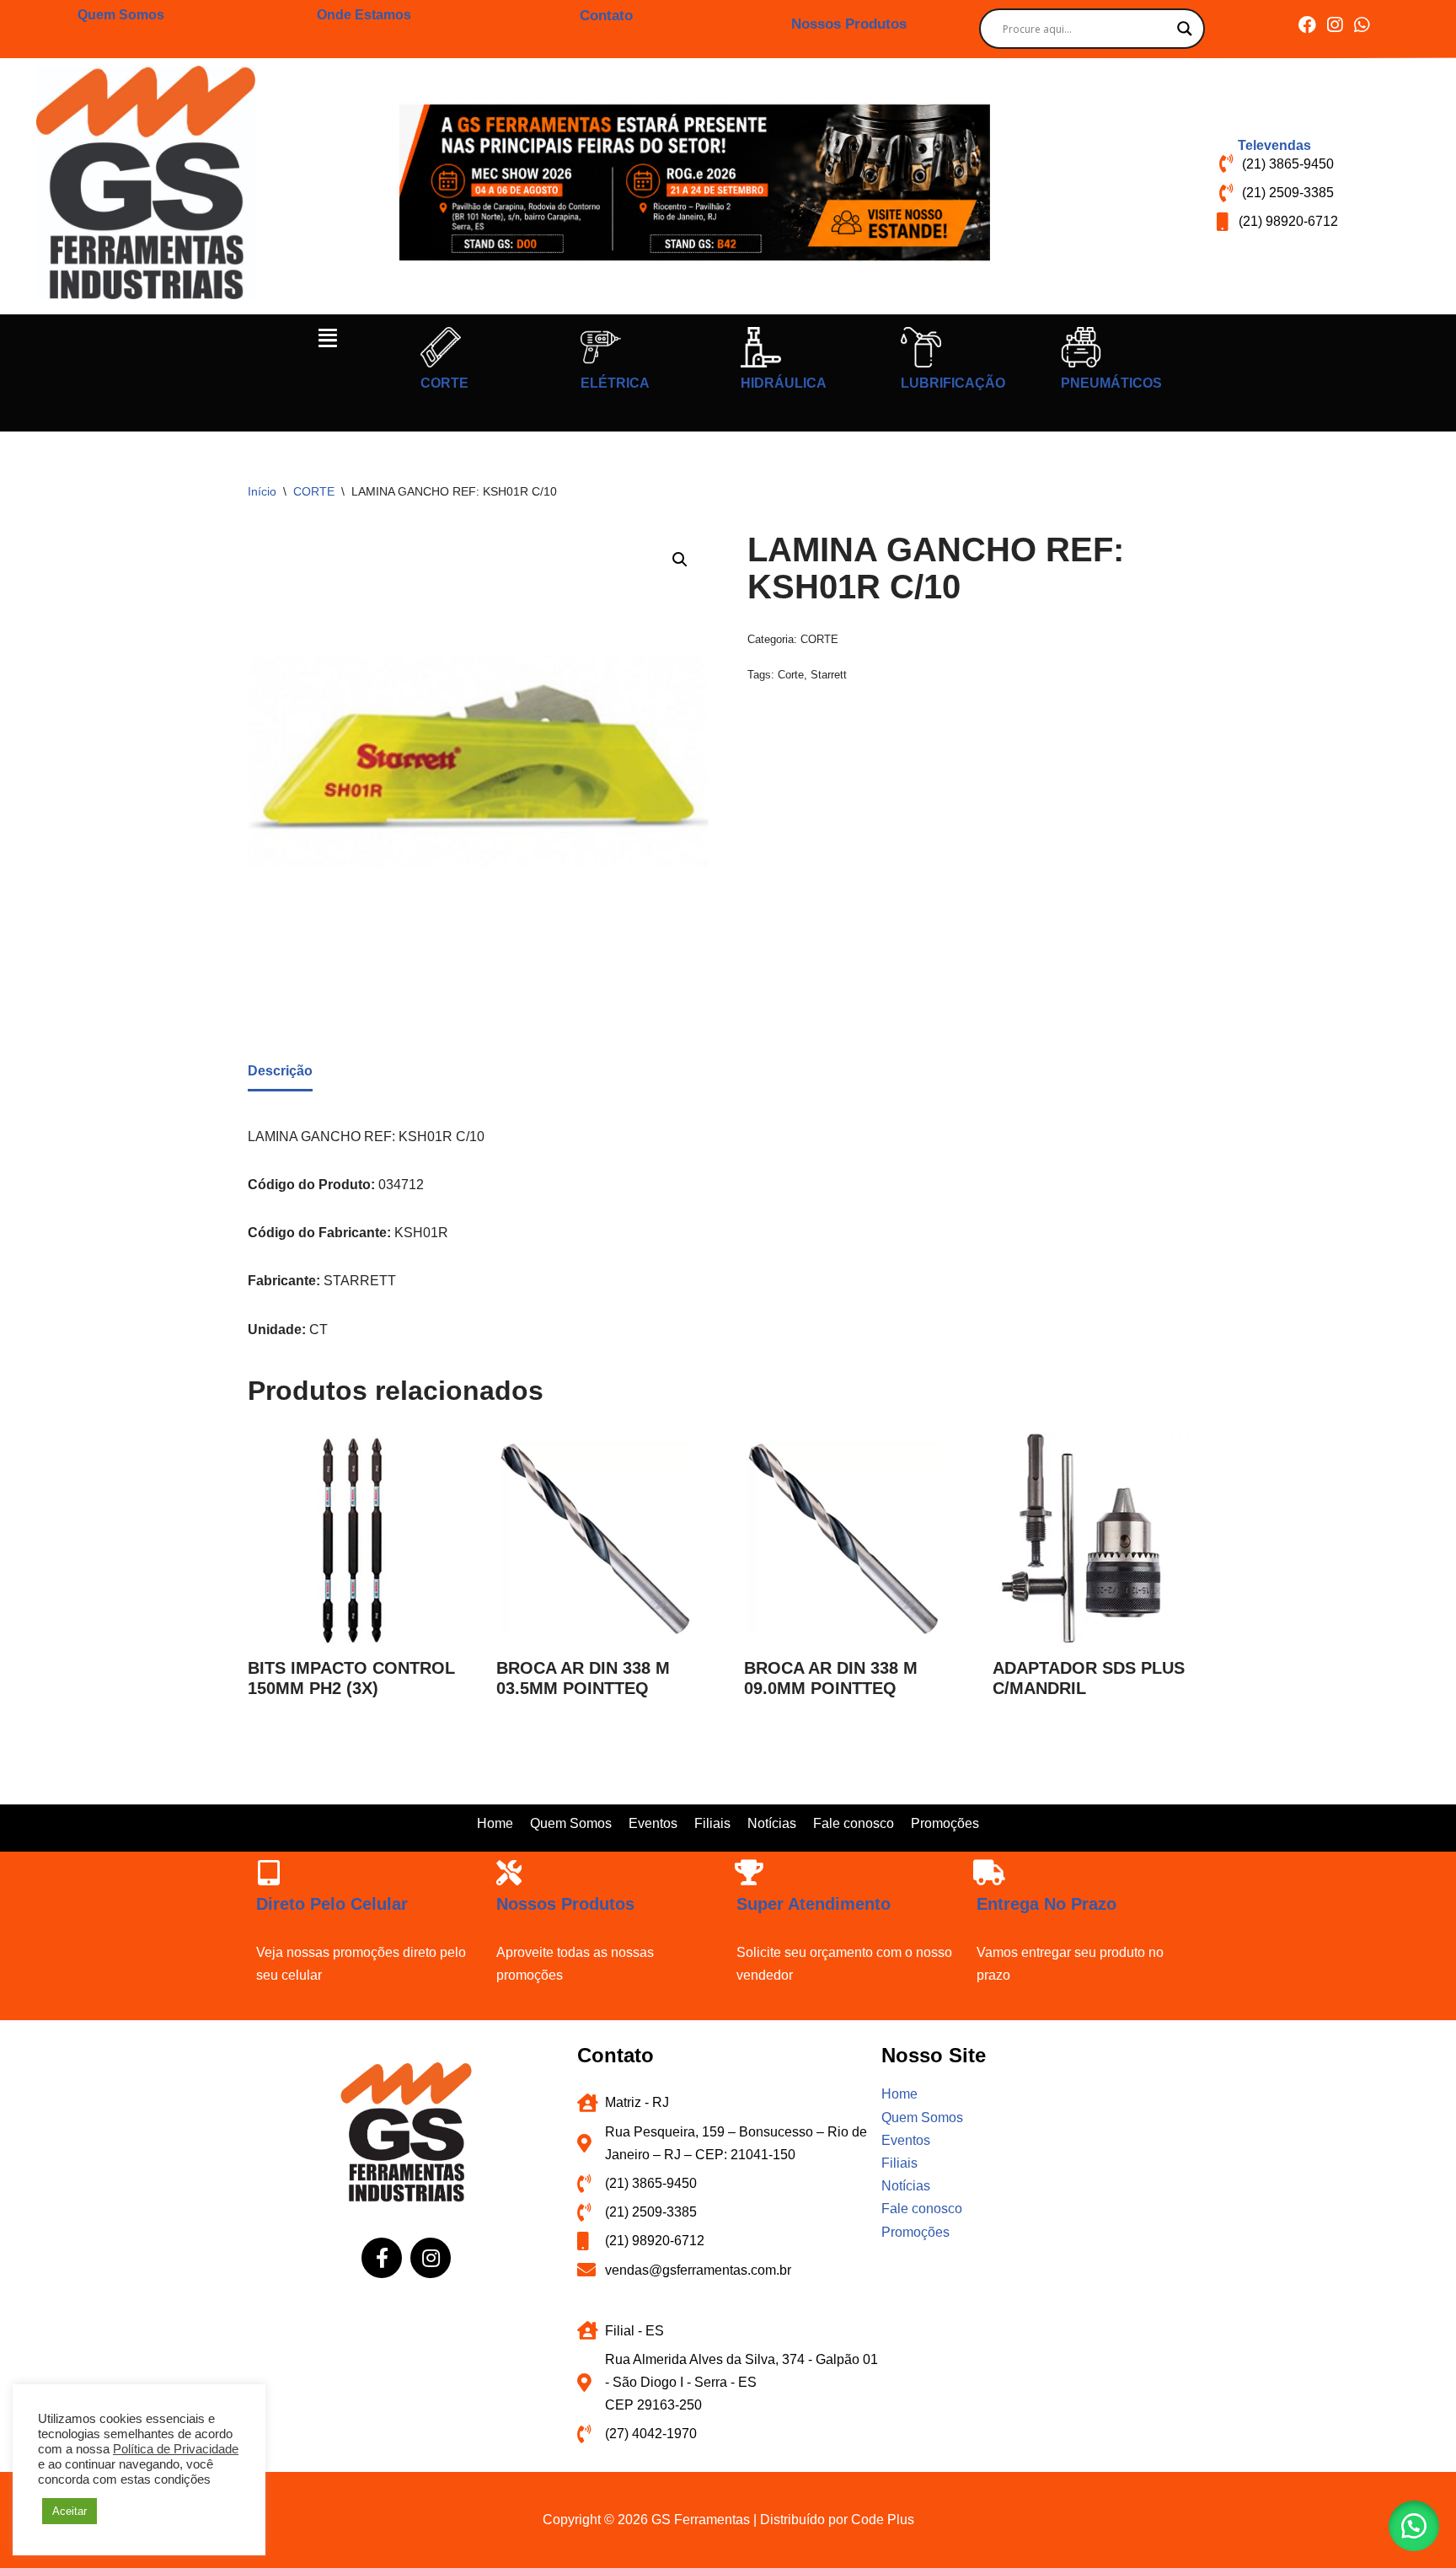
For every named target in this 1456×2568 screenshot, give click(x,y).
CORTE (444, 383)
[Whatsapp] (1361, 25)
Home (495, 1823)
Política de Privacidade (176, 2449)
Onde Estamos (364, 15)
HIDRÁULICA (784, 383)
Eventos (653, 1823)
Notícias (772, 1823)
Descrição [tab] (280, 1071)
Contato (606, 16)
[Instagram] (1334, 25)
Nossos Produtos (849, 24)
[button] (328, 338)
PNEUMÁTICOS (1111, 383)
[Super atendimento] (749, 1873)
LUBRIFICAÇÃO (953, 383)
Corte (791, 675)
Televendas (1274, 145)
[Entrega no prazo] (989, 1873)
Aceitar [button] (70, 2511)
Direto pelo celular (332, 1904)
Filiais (712, 1823)
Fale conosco (854, 1823)
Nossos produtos (565, 1904)
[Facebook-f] (382, 2258)
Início (262, 491)
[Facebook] (1307, 25)
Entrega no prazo (1046, 1904)
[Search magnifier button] (1185, 29)
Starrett (829, 675)
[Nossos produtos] (509, 1873)
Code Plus (883, 2520)
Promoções (945, 1823)
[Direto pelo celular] (269, 1873)
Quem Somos (121, 15)
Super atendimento (814, 1904)
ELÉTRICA (615, 383)
